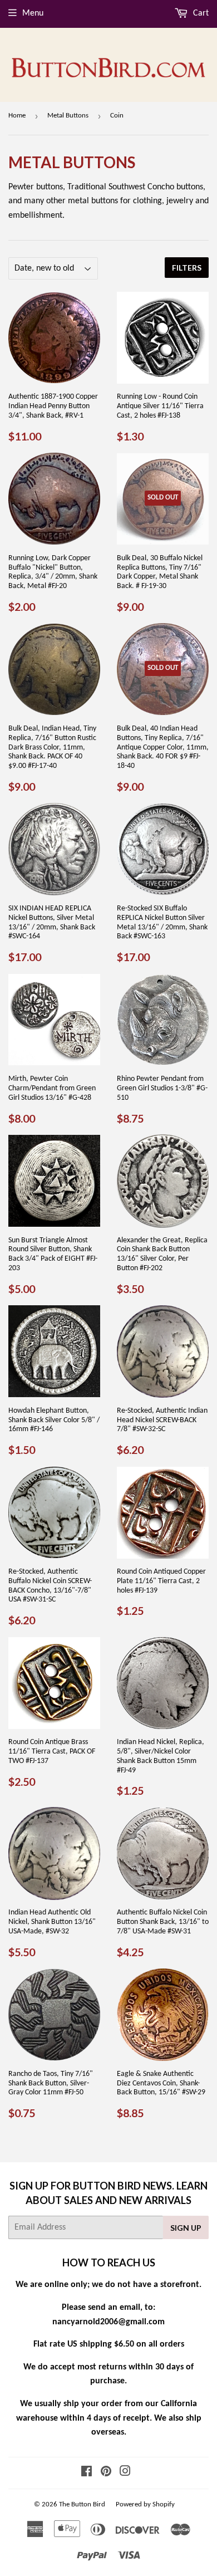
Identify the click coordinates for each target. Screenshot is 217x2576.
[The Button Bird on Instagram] (125, 2473)
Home (17, 116)
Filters (187, 268)
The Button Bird (82, 2504)
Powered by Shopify (145, 2504)
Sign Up (186, 2228)
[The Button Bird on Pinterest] (106, 2473)
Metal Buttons (68, 116)
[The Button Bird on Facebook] (87, 2473)
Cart (200, 13)
